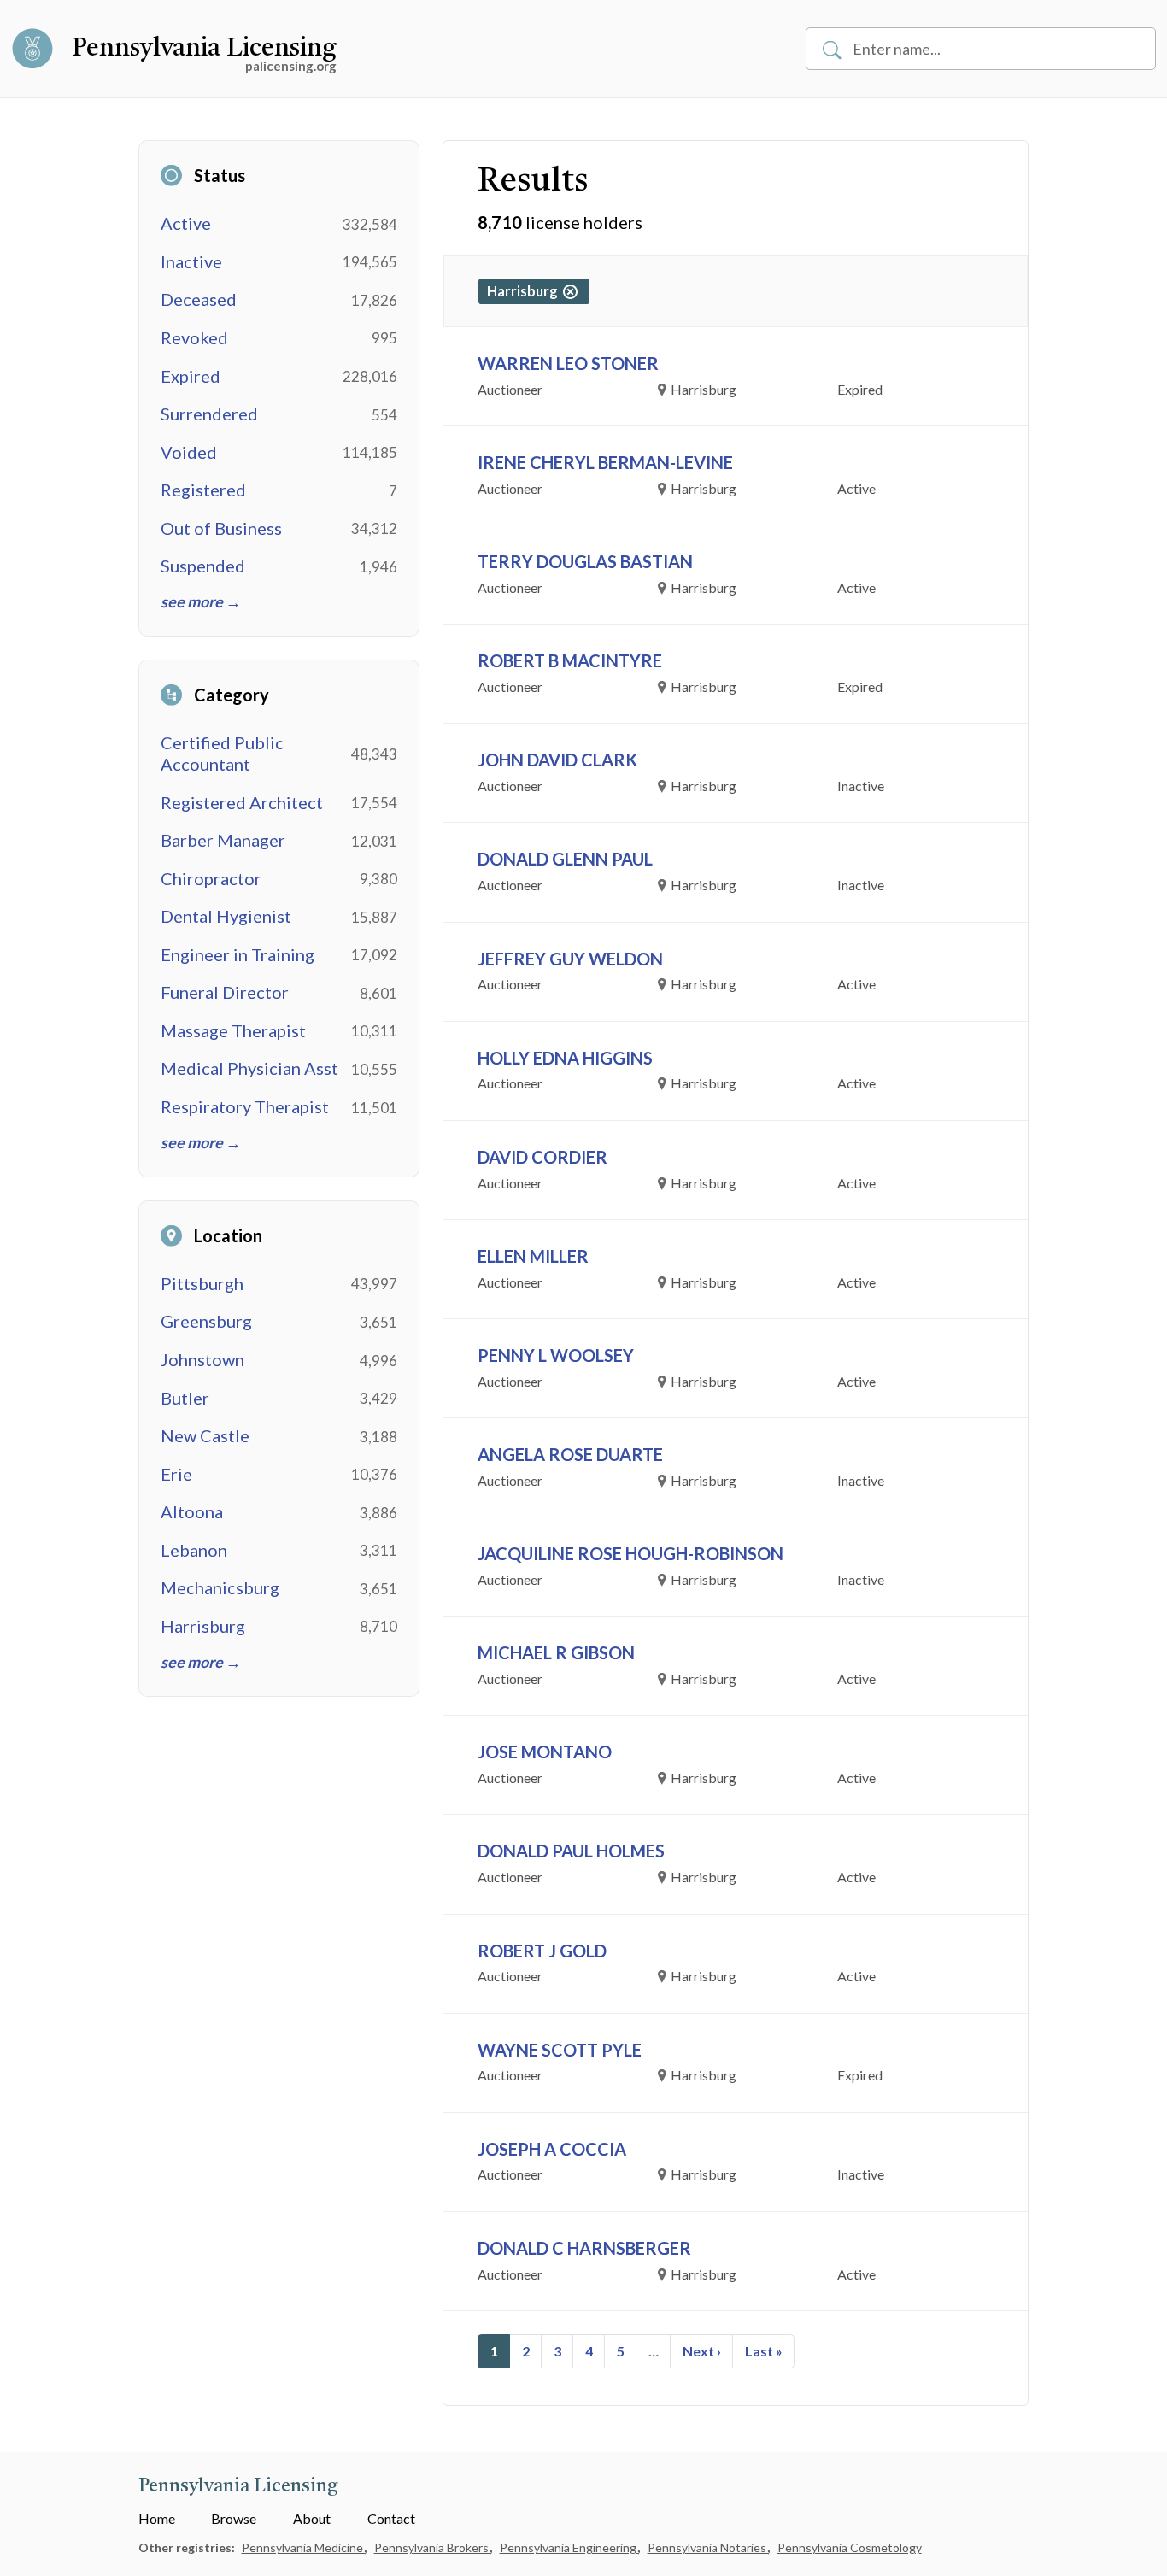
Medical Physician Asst (249, 1068)
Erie (176, 1474)
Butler (185, 1398)
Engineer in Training (238, 954)
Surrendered (209, 414)
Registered (203, 490)
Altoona (192, 1511)
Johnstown (202, 1359)
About (312, 2518)
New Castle (205, 1435)
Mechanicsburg (220, 1587)
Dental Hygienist (226, 916)
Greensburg (206, 1321)
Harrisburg (203, 1626)
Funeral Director (225, 992)
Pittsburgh (202, 1283)
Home (157, 2518)
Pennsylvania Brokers (433, 2547)
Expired (191, 376)
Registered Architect (242, 802)
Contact (391, 2518)
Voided (189, 452)
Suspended (203, 566)
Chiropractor (211, 878)
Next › (702, 2351)
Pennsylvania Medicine (304, 2547)
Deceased (199, 299)
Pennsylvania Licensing (204, 49)
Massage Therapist (233, 1030)
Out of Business (221, 528)
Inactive (191, 261)
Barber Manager (223, 840)
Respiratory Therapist (245, 1106)
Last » (764, 2351)
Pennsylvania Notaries (708, 2547)
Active (186, 223)
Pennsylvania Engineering (569, 2547)
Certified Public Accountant (222, 753)
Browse (234, 2518)
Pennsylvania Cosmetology (850, 2547)
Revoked (194, 337)
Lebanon (194, 1550)
